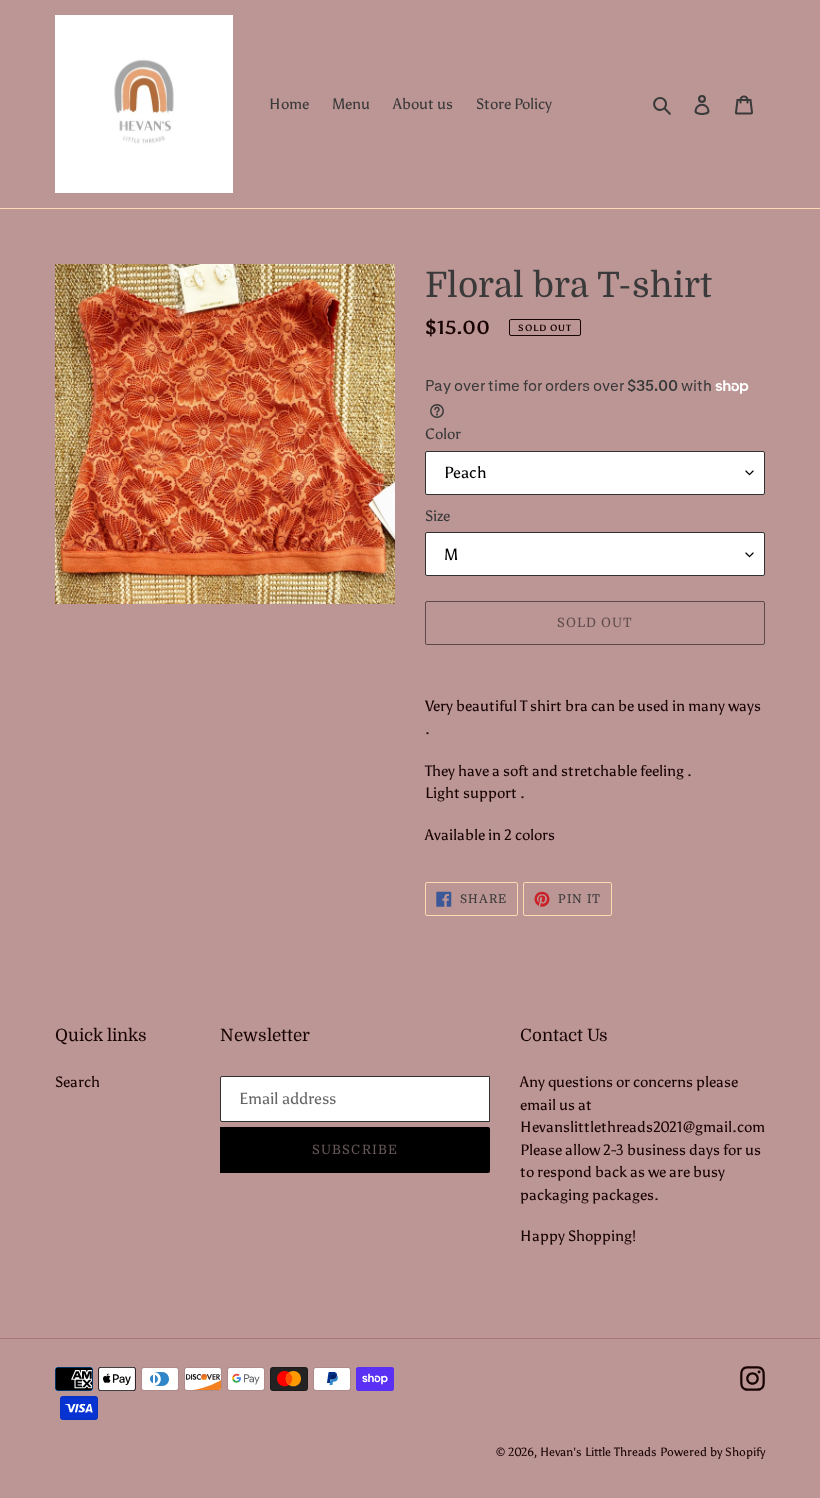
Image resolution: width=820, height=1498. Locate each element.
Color (443, 434)
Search (77, 1082)
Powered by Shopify (712, 1452)
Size (437, 516)
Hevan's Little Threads (598, 1452)
